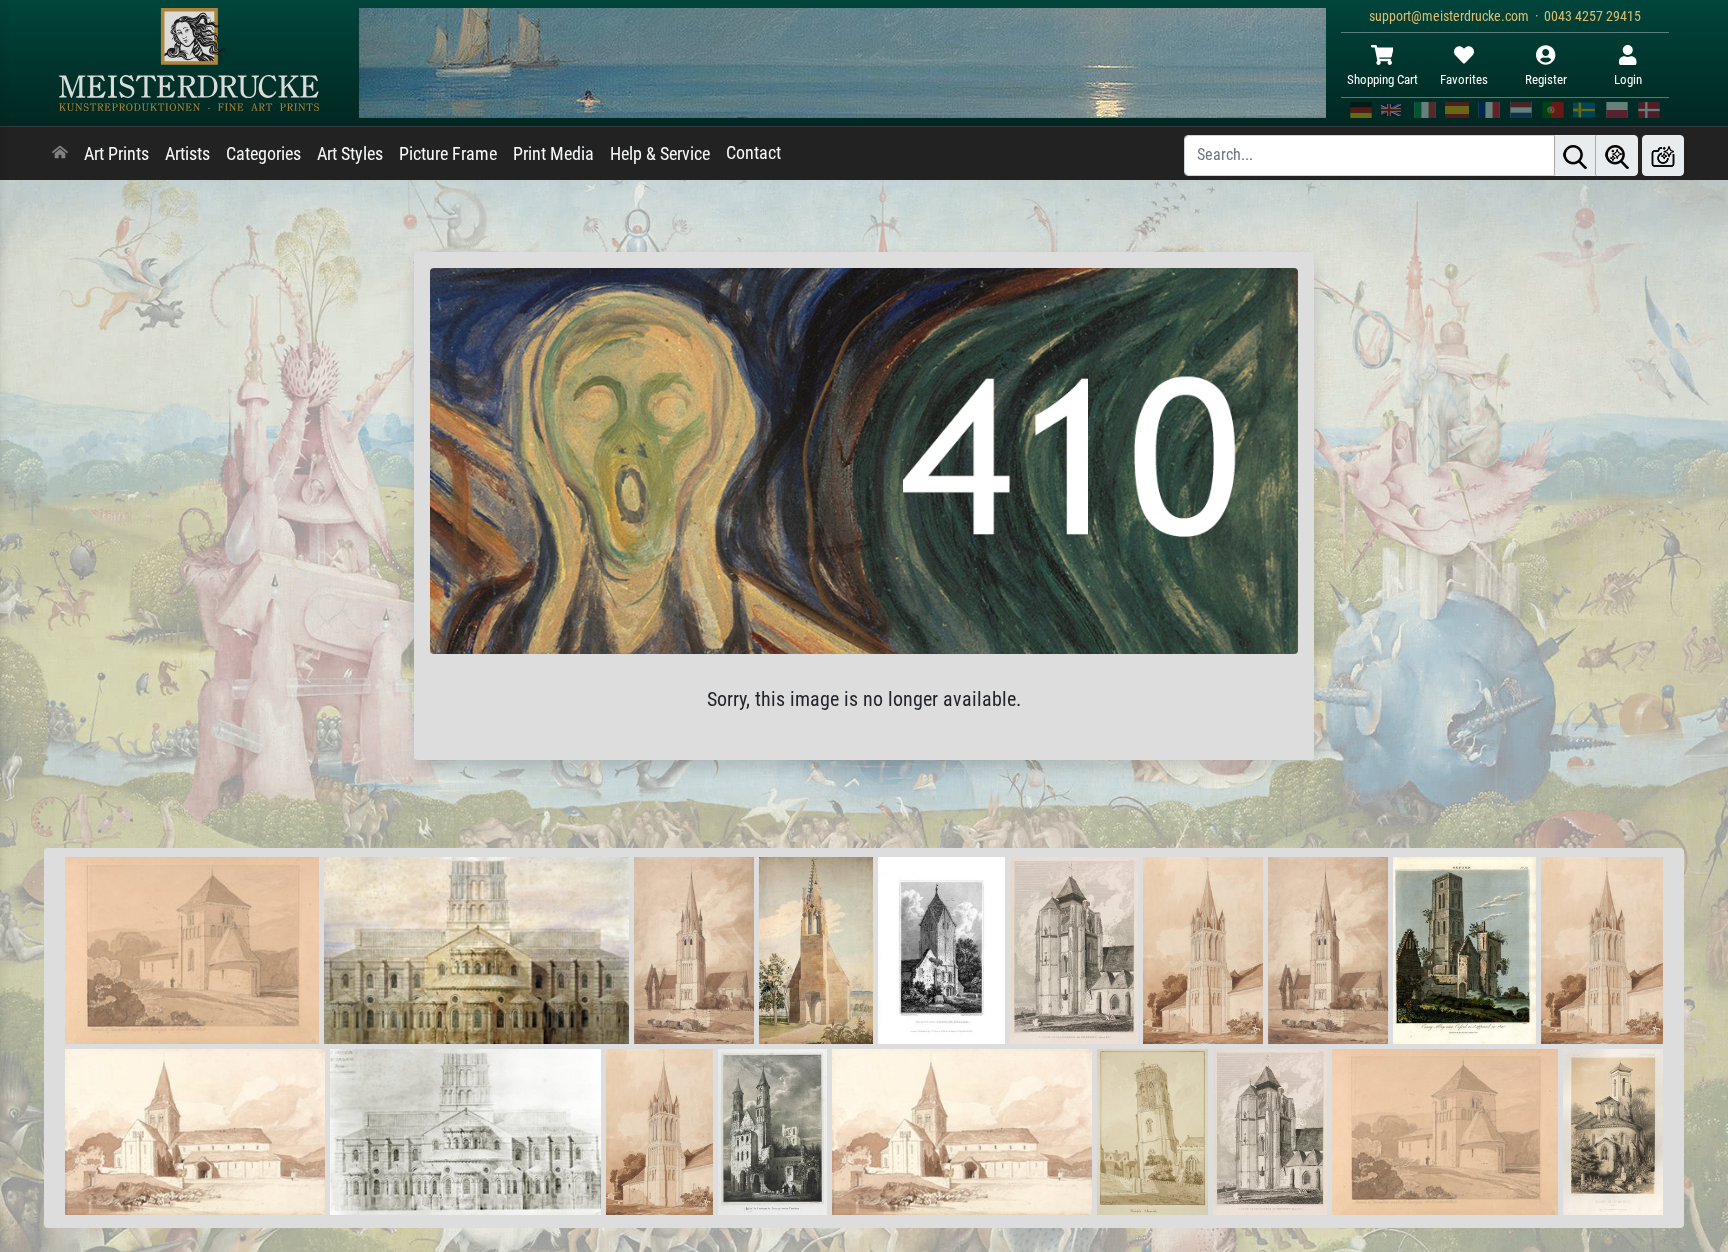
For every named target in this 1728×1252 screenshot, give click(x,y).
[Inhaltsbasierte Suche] (1617, 155)
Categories (263, 154)
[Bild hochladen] (1663, 155)
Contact (753, 153)
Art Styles (350, 154)
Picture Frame (448, 154)
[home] (60, 154)
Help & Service (660, 154)
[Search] (1575, 155)
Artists (187, 154)
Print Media (553, 154)
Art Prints (116, 154)
